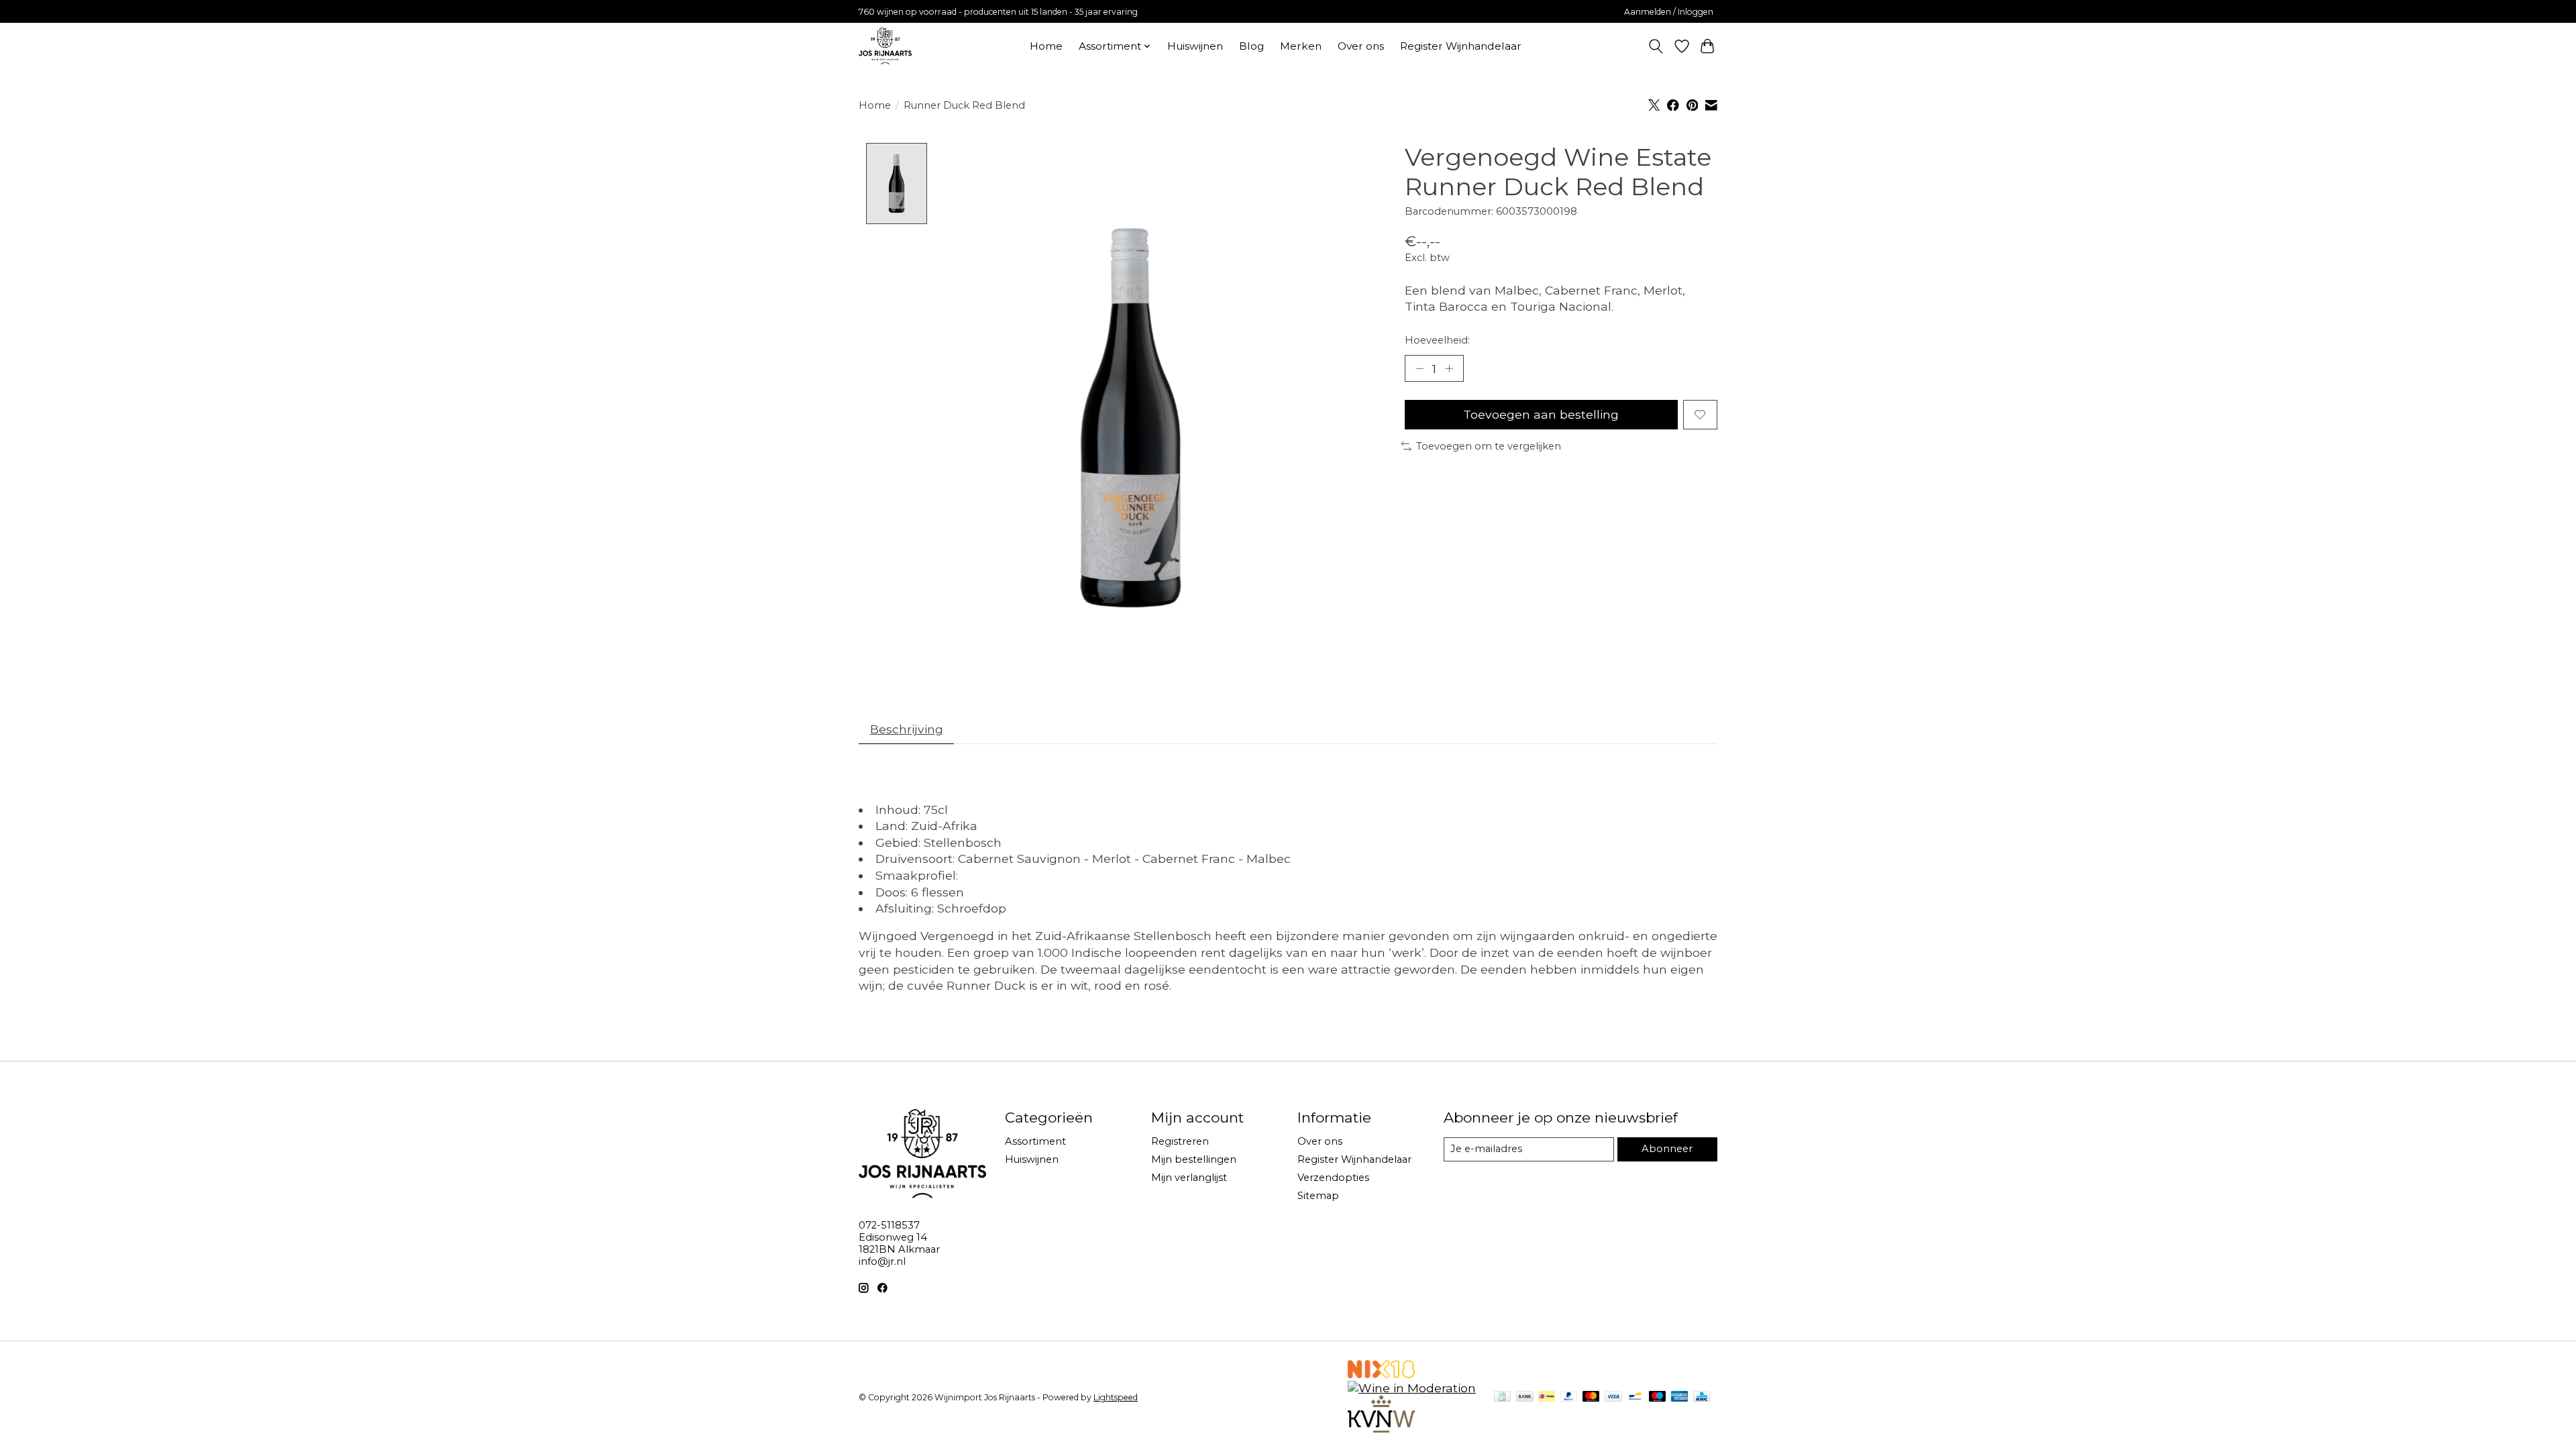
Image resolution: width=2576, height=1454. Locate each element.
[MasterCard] (1591, 1397)
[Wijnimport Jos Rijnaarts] (885, 46)
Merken (1301, 46)
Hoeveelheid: (1437, 340)
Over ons (1361, 46)
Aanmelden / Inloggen (1669, 12)
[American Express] (1680, 1397)
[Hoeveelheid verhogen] (1449, 368)
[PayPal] (1569, 1397)
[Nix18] (1381, 1374)
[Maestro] (1658, 1397)
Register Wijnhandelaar (1461, 46)
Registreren (1180, 1141)
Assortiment (1035, 1141)
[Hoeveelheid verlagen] (1419, 368)
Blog (1251, 46)
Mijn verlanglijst (1189, 1178)
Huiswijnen (1195, 46)
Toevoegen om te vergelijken (1489, 446)
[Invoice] (1502, 1397)
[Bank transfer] (1525, 1397)
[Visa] (1613, 1397)
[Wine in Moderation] (1412, 1388)
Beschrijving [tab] (907, 729)
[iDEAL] (1547, 1397)
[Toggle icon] (1656, 46)
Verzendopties (1333, 1178)
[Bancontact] (1635, 1397)
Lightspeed (1116, 1397)
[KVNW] (1381, 1428)
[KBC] (1702, 1397)
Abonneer (1667, 1149)
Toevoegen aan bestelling (1541, 414)
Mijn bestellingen (1194, 1159)
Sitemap (1318, 1196)
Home (1046, 46)
